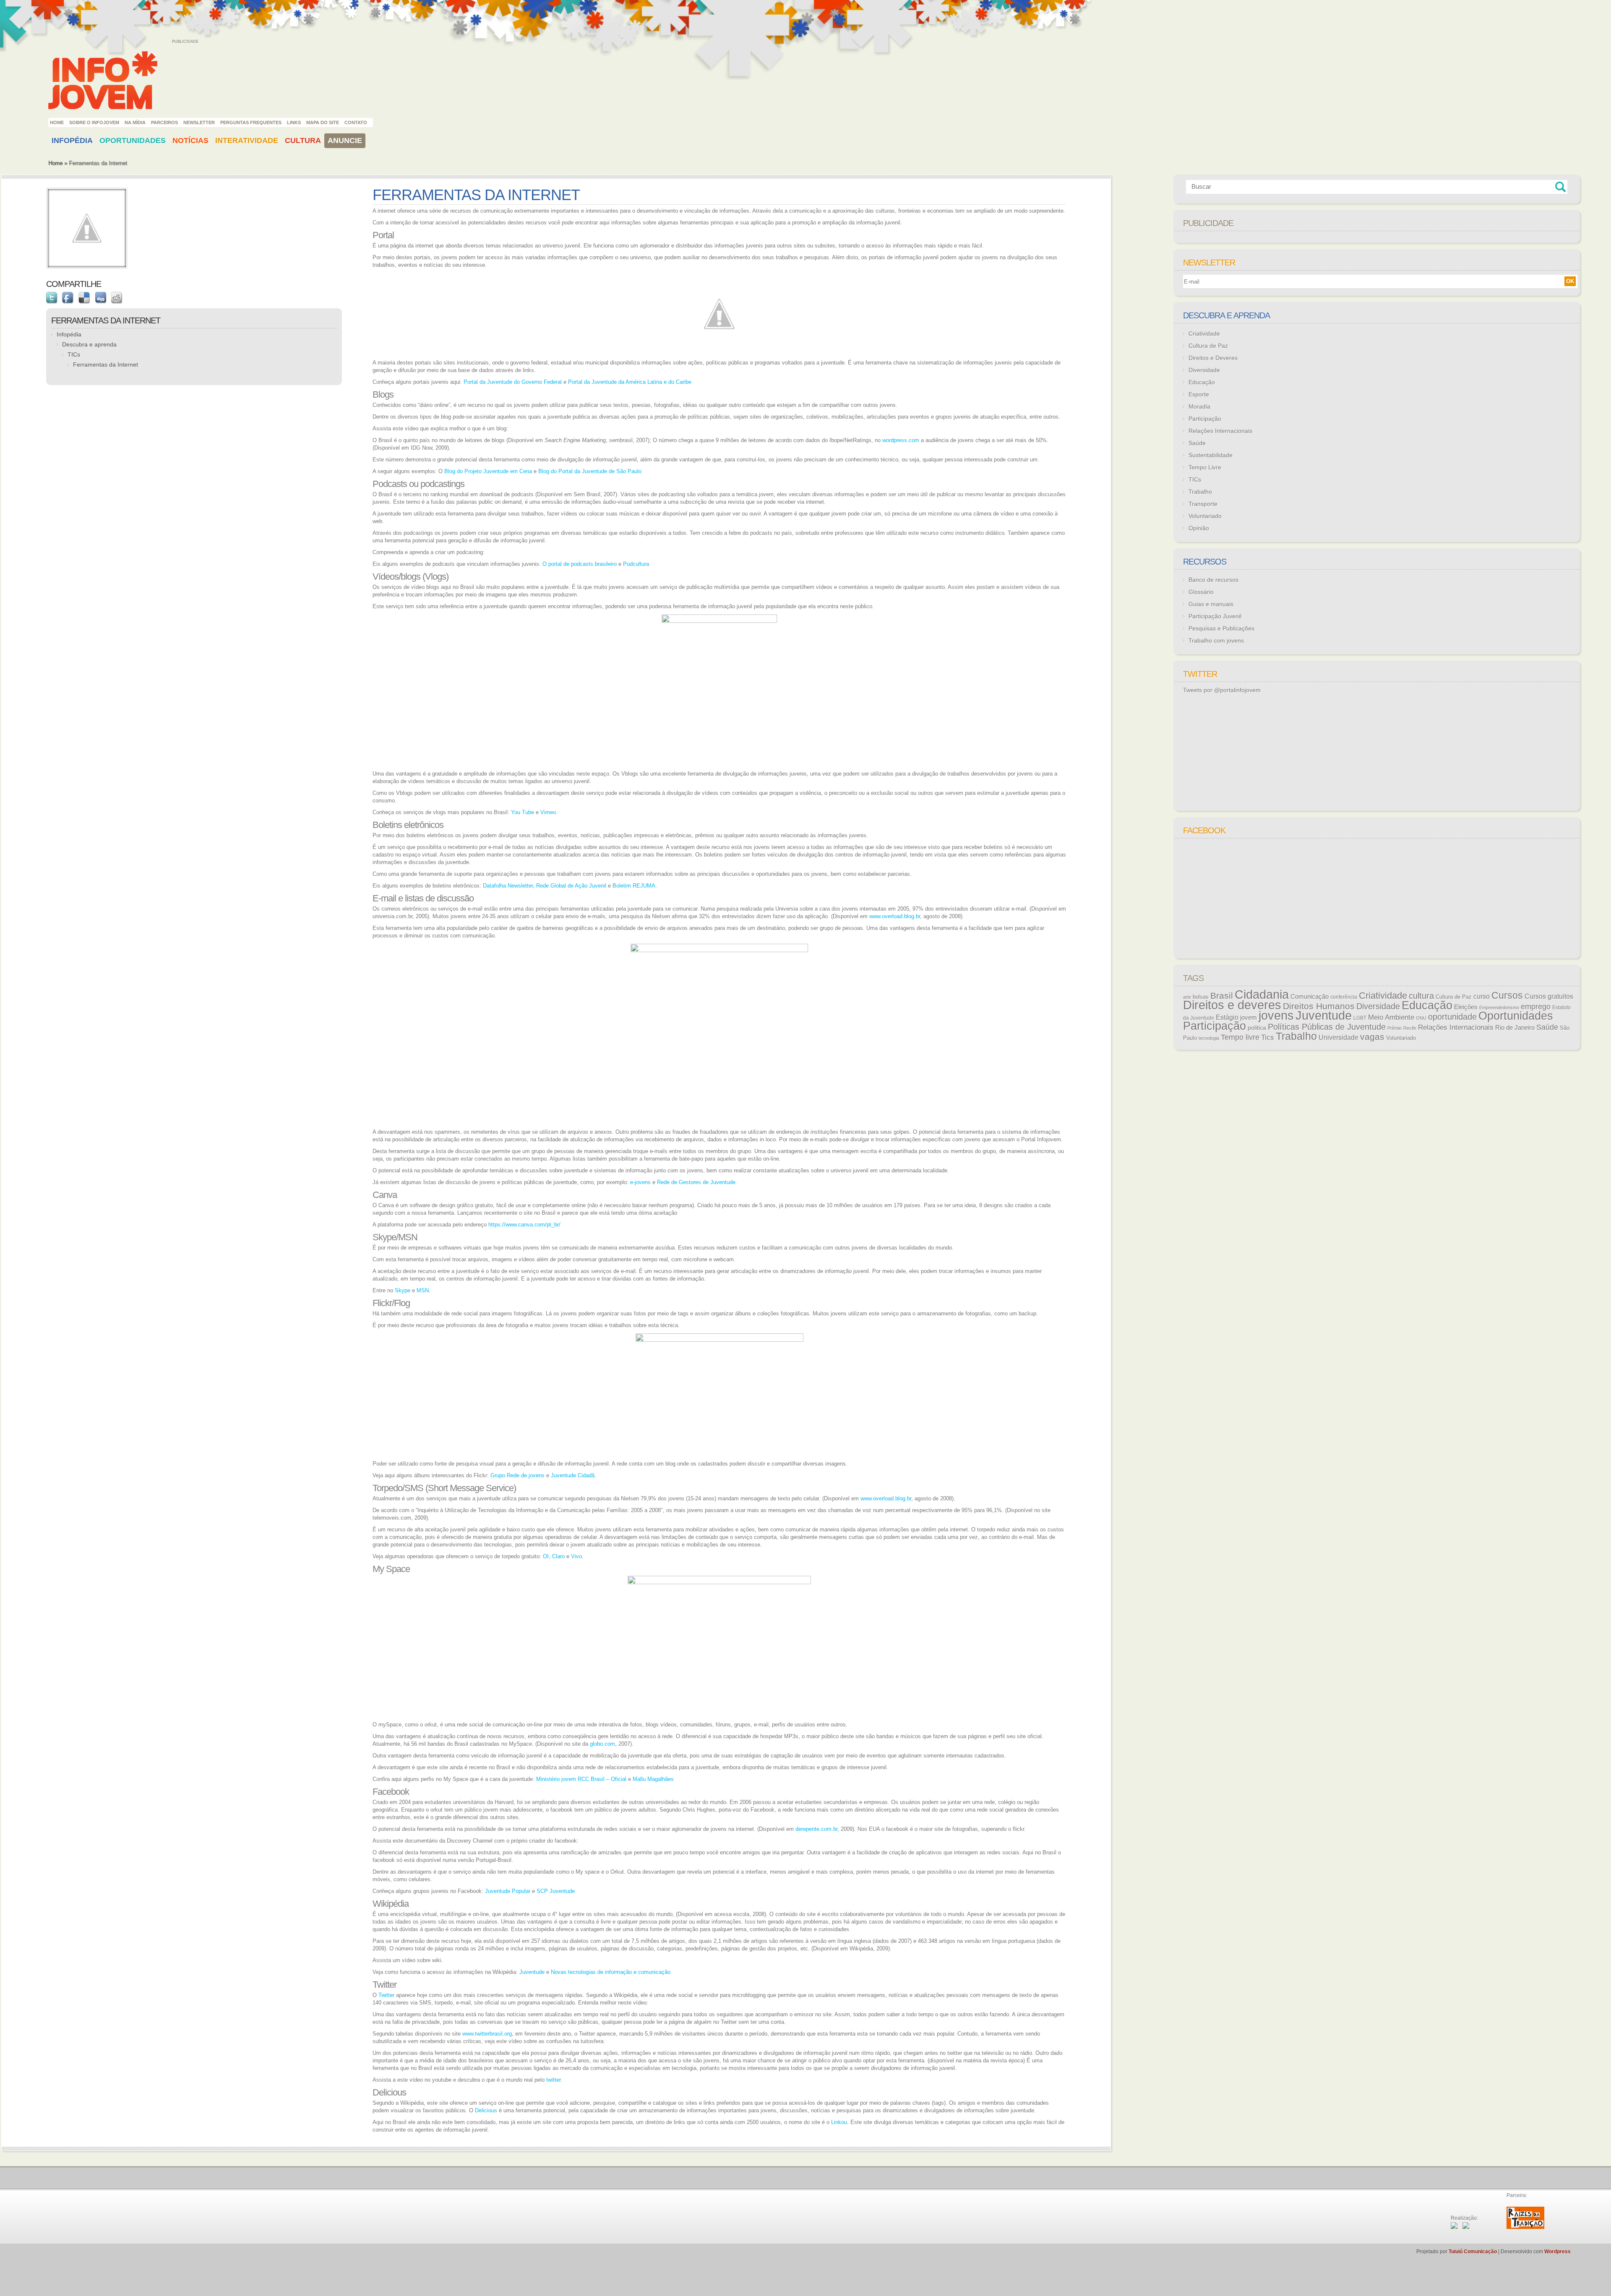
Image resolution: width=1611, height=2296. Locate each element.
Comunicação (1310, 996)
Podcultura (636, 564)
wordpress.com (901, 440)
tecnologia (1209, 1038)
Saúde (1197, 443)
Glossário (1201, 592)
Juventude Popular (508, 1891)
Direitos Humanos (1319, 1006)
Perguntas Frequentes (251, 122)
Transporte (1203, 504)
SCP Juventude (556, 1891)
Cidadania (1262, 994)
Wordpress (1558, 2252)
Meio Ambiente (1391, 1017)
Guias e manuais (1211, 604)
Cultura (303, 141)
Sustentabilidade (1211, 455)
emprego (1536, 1007)
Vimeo (548, 812)
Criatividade (1204, 333)
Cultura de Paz (1208, 346)
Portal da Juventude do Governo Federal (513, 382)
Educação (1202, 382)
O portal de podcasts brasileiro (580, 564)
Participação (1205, 419)
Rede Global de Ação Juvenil (571, 886)
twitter (553, 2080)
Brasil (1222, 996)
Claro (558, 1556)
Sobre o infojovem (94, 122)
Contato (356, 122)
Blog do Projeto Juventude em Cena (488, 471)
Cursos (1507, 995)
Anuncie (345, 141)
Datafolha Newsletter (508, 886)
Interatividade (247, 141)
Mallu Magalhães (653, 1779)
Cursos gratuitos (1549, 996)
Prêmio (1395, 1028)
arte (1187, 997)
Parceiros (164, 122)
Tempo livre (1240, 1037)
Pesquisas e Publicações (1221, 628)
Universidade (1339, 1037)
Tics (1268, 1037)
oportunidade (1452, 1017)
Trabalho (1200, 492)
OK (1570, 281)
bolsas (1201, 997)
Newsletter (199, 122)
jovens (1276, 1015)
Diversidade (1204, 370)
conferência (1344, 997)
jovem (1249, 1018)
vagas (1372, 1037)
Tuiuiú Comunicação (1473, 2252)
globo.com (602, 1744)
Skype (403, 1290)
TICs (74, 354)
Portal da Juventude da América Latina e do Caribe (630, 382)
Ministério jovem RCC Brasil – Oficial (581, 1779)
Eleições (1466, 1007)
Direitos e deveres (1232, 1005)
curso (1482, 996)
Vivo (576, 1556)
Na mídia (135, 122)
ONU (1421, 1018)
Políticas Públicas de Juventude (1327, 1027)
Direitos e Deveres (1213, 358)
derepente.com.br (816, 1829)
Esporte (1199, 394)
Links (294, 122)
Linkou (839, 2122)
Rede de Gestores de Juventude (696, 1182)
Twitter (386, 1995)
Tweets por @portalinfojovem (1222, 690)
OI (546, 1556)
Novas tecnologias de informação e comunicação (611, 1972)
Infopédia (72, 141)
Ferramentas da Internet (106, 364)
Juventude (532, 1972)
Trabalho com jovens (1216, 640)
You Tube (523, 812)
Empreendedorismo (1499, 1007)
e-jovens (640, 1182)
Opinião (1199, 528)
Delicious (486, 2110)
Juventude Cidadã (573, 1475)
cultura (1421, 996)
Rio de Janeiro (1515, 1028)
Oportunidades (133, 141)
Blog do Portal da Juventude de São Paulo (590, 471)
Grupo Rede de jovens (517, 1475)
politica (1257, 1028)
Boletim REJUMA (634, 886)
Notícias (190, 141)
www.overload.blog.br (895, 916)
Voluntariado (1205, 516)
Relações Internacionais (1220, 431)
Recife (1410, 1028)
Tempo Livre (1205, 467)
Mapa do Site (323, 122)
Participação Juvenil (1215, 616)
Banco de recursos (1213, 580)
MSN (423, 1290)
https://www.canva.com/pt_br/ (524, 1225)
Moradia (1199, 406)
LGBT (1360, 1018)
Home (57, 122)
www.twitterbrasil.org (487, 2034)
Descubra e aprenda (89, 344)
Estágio (1227, 1017)
